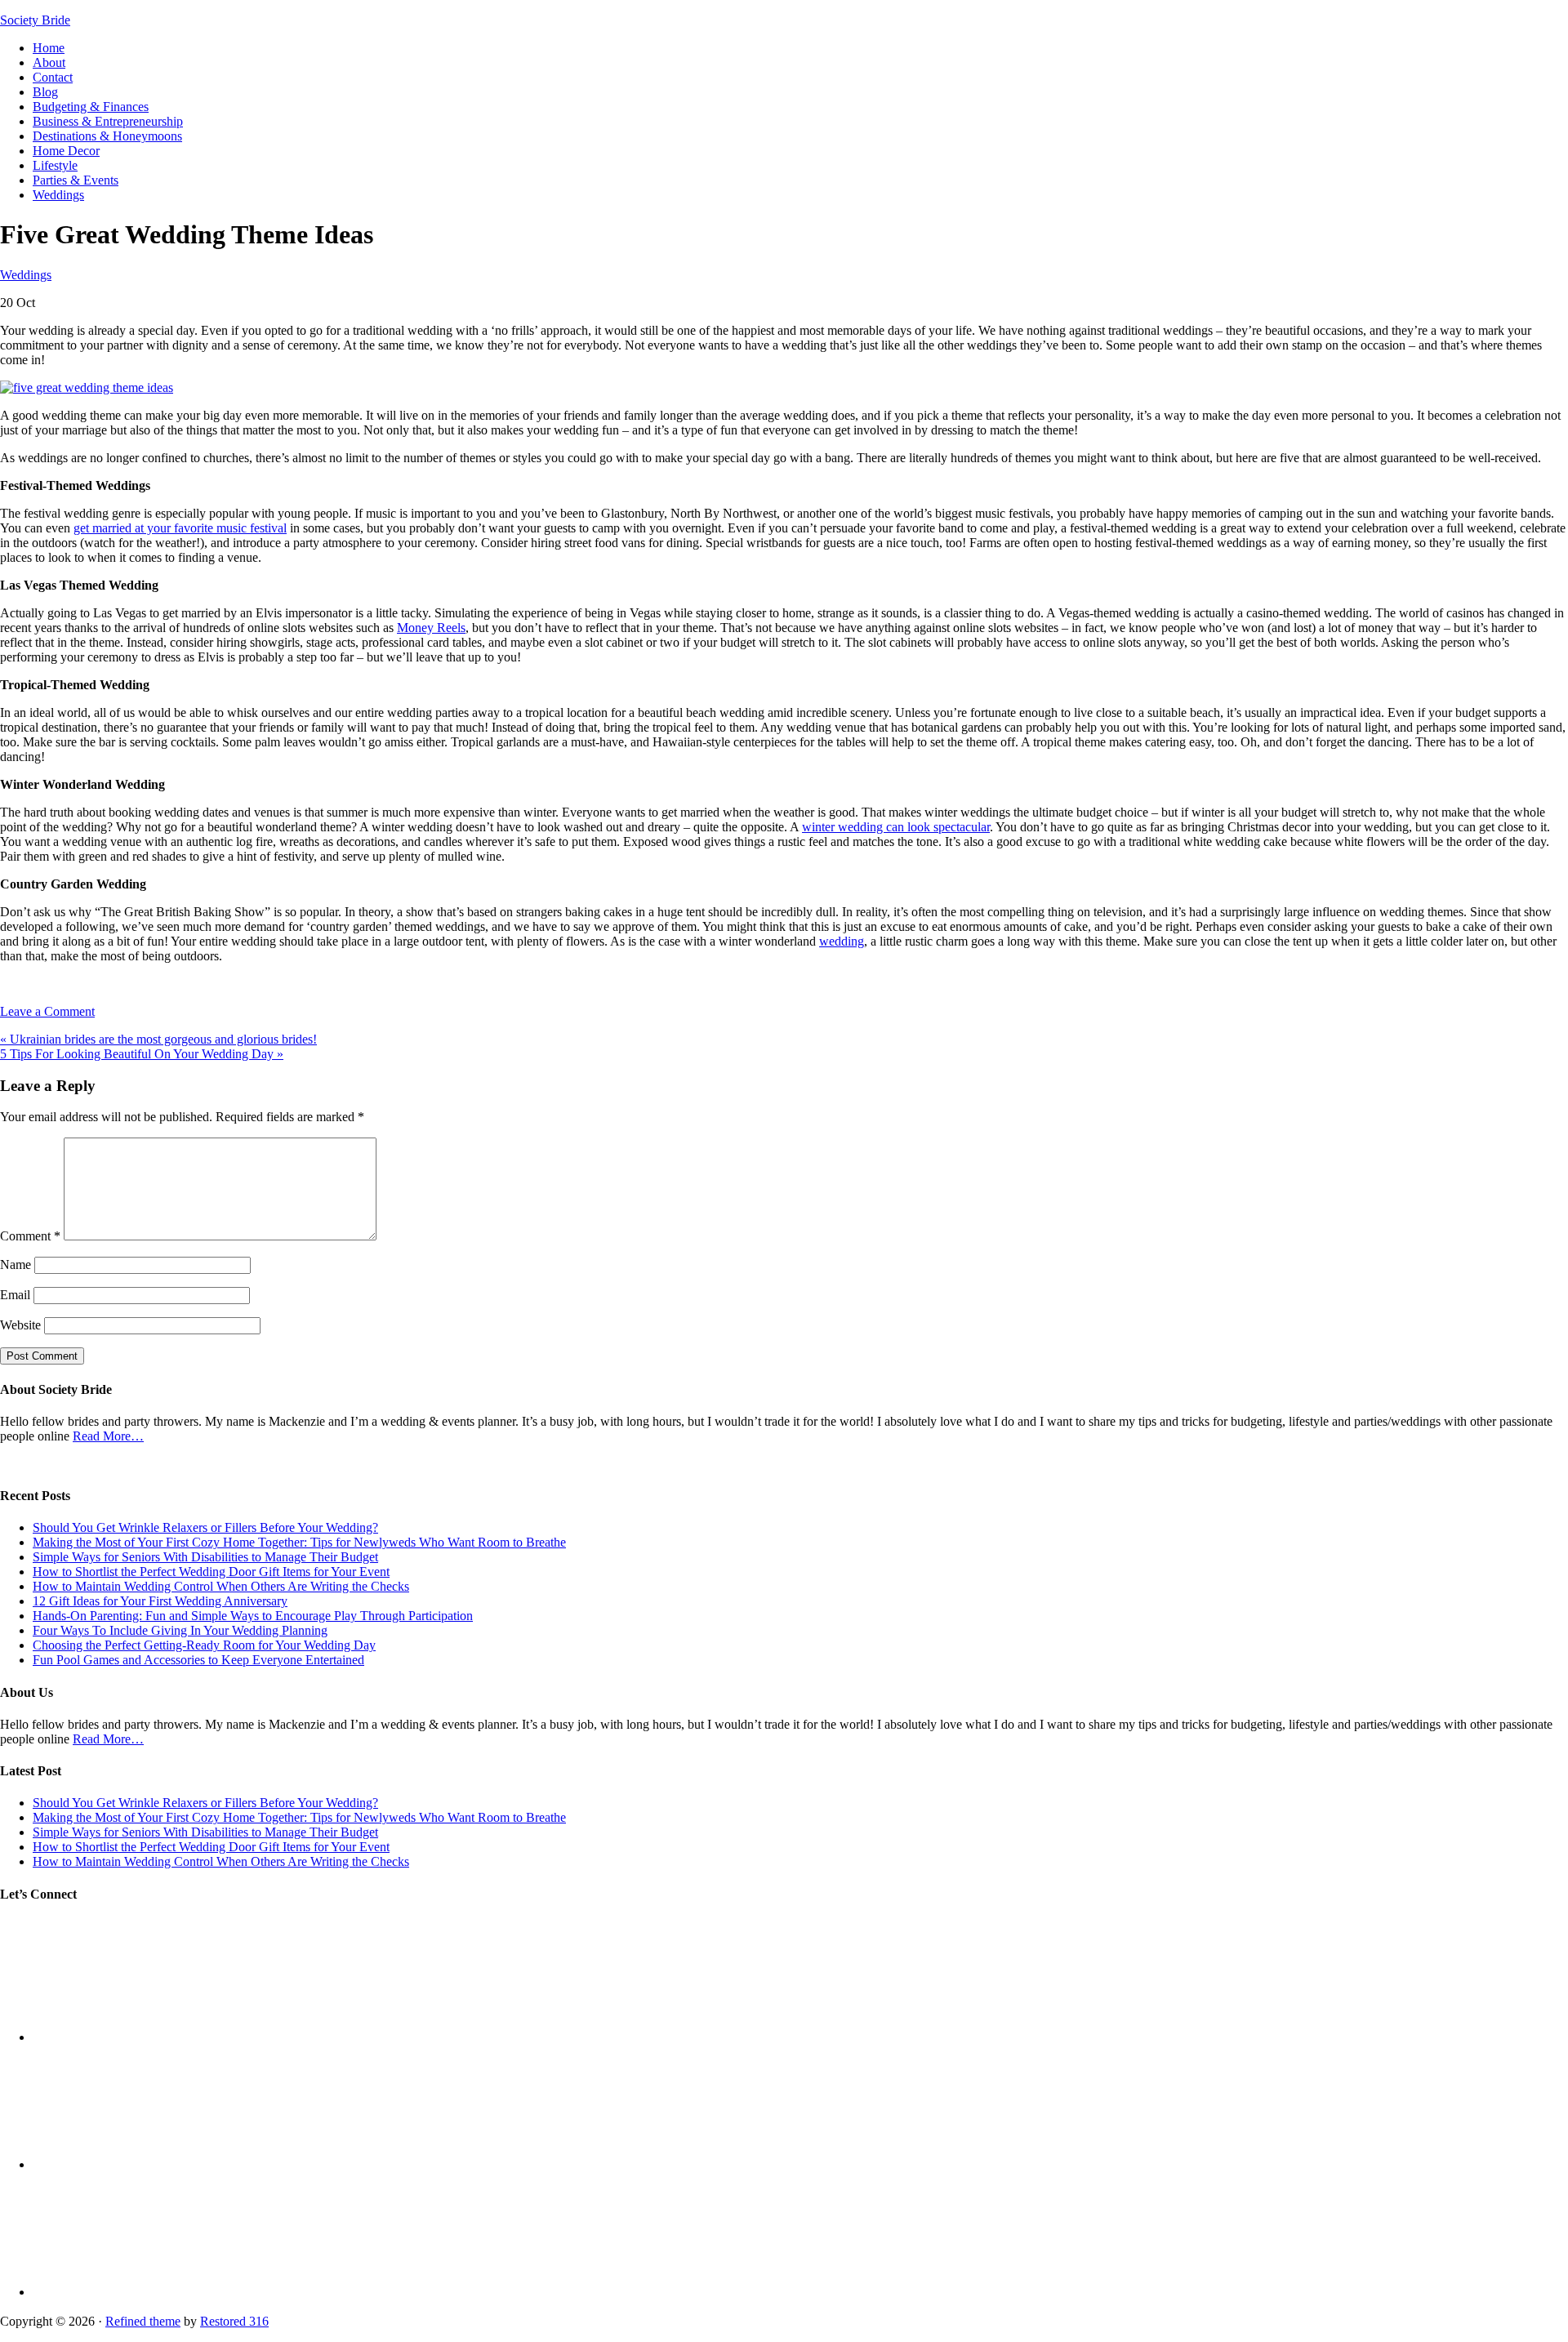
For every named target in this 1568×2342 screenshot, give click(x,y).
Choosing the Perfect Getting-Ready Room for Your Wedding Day (204, 1645)
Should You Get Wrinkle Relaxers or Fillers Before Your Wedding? (205, 1527)
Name (16, 1265)
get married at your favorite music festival (180, 528)
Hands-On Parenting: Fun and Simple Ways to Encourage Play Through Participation (253, 1616)
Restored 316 (234, 2321)
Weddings (26, 275)
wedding (842, 941)
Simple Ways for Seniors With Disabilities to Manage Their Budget (205, 1557)
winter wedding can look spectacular (896, 827)
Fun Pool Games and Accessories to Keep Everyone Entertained (198, 1660)
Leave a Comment (47, 1011)
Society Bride (35, 20)
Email (15, 1295)
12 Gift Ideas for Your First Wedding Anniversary (160, 1601)
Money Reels (431, 628)
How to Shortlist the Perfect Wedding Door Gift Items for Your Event (211, 1572)
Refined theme (143, 2321)
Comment (30, 1236)
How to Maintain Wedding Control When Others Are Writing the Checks (221, 1586)
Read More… (108, 1436)
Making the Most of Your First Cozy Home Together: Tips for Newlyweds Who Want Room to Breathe (299, 1542)
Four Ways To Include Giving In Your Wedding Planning (180, 1630)
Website (20, 1325)
